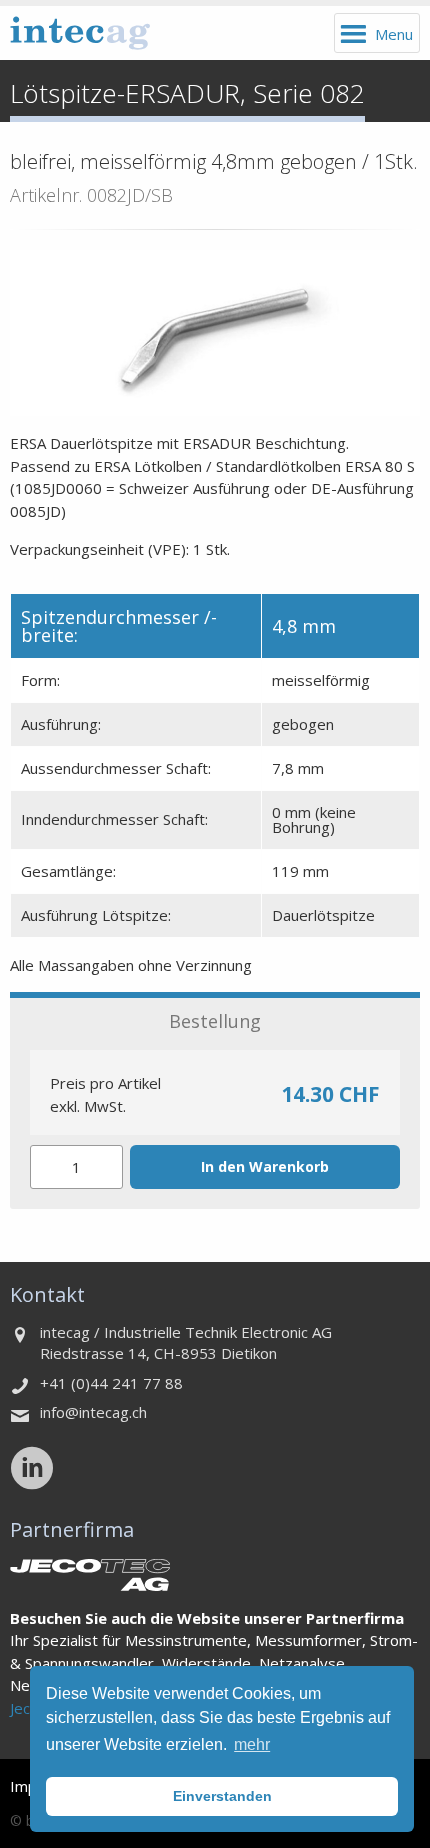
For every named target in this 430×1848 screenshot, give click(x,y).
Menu (394, 34)
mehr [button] (252, 1744)
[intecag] (80, 33)
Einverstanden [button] (222, 1796)
